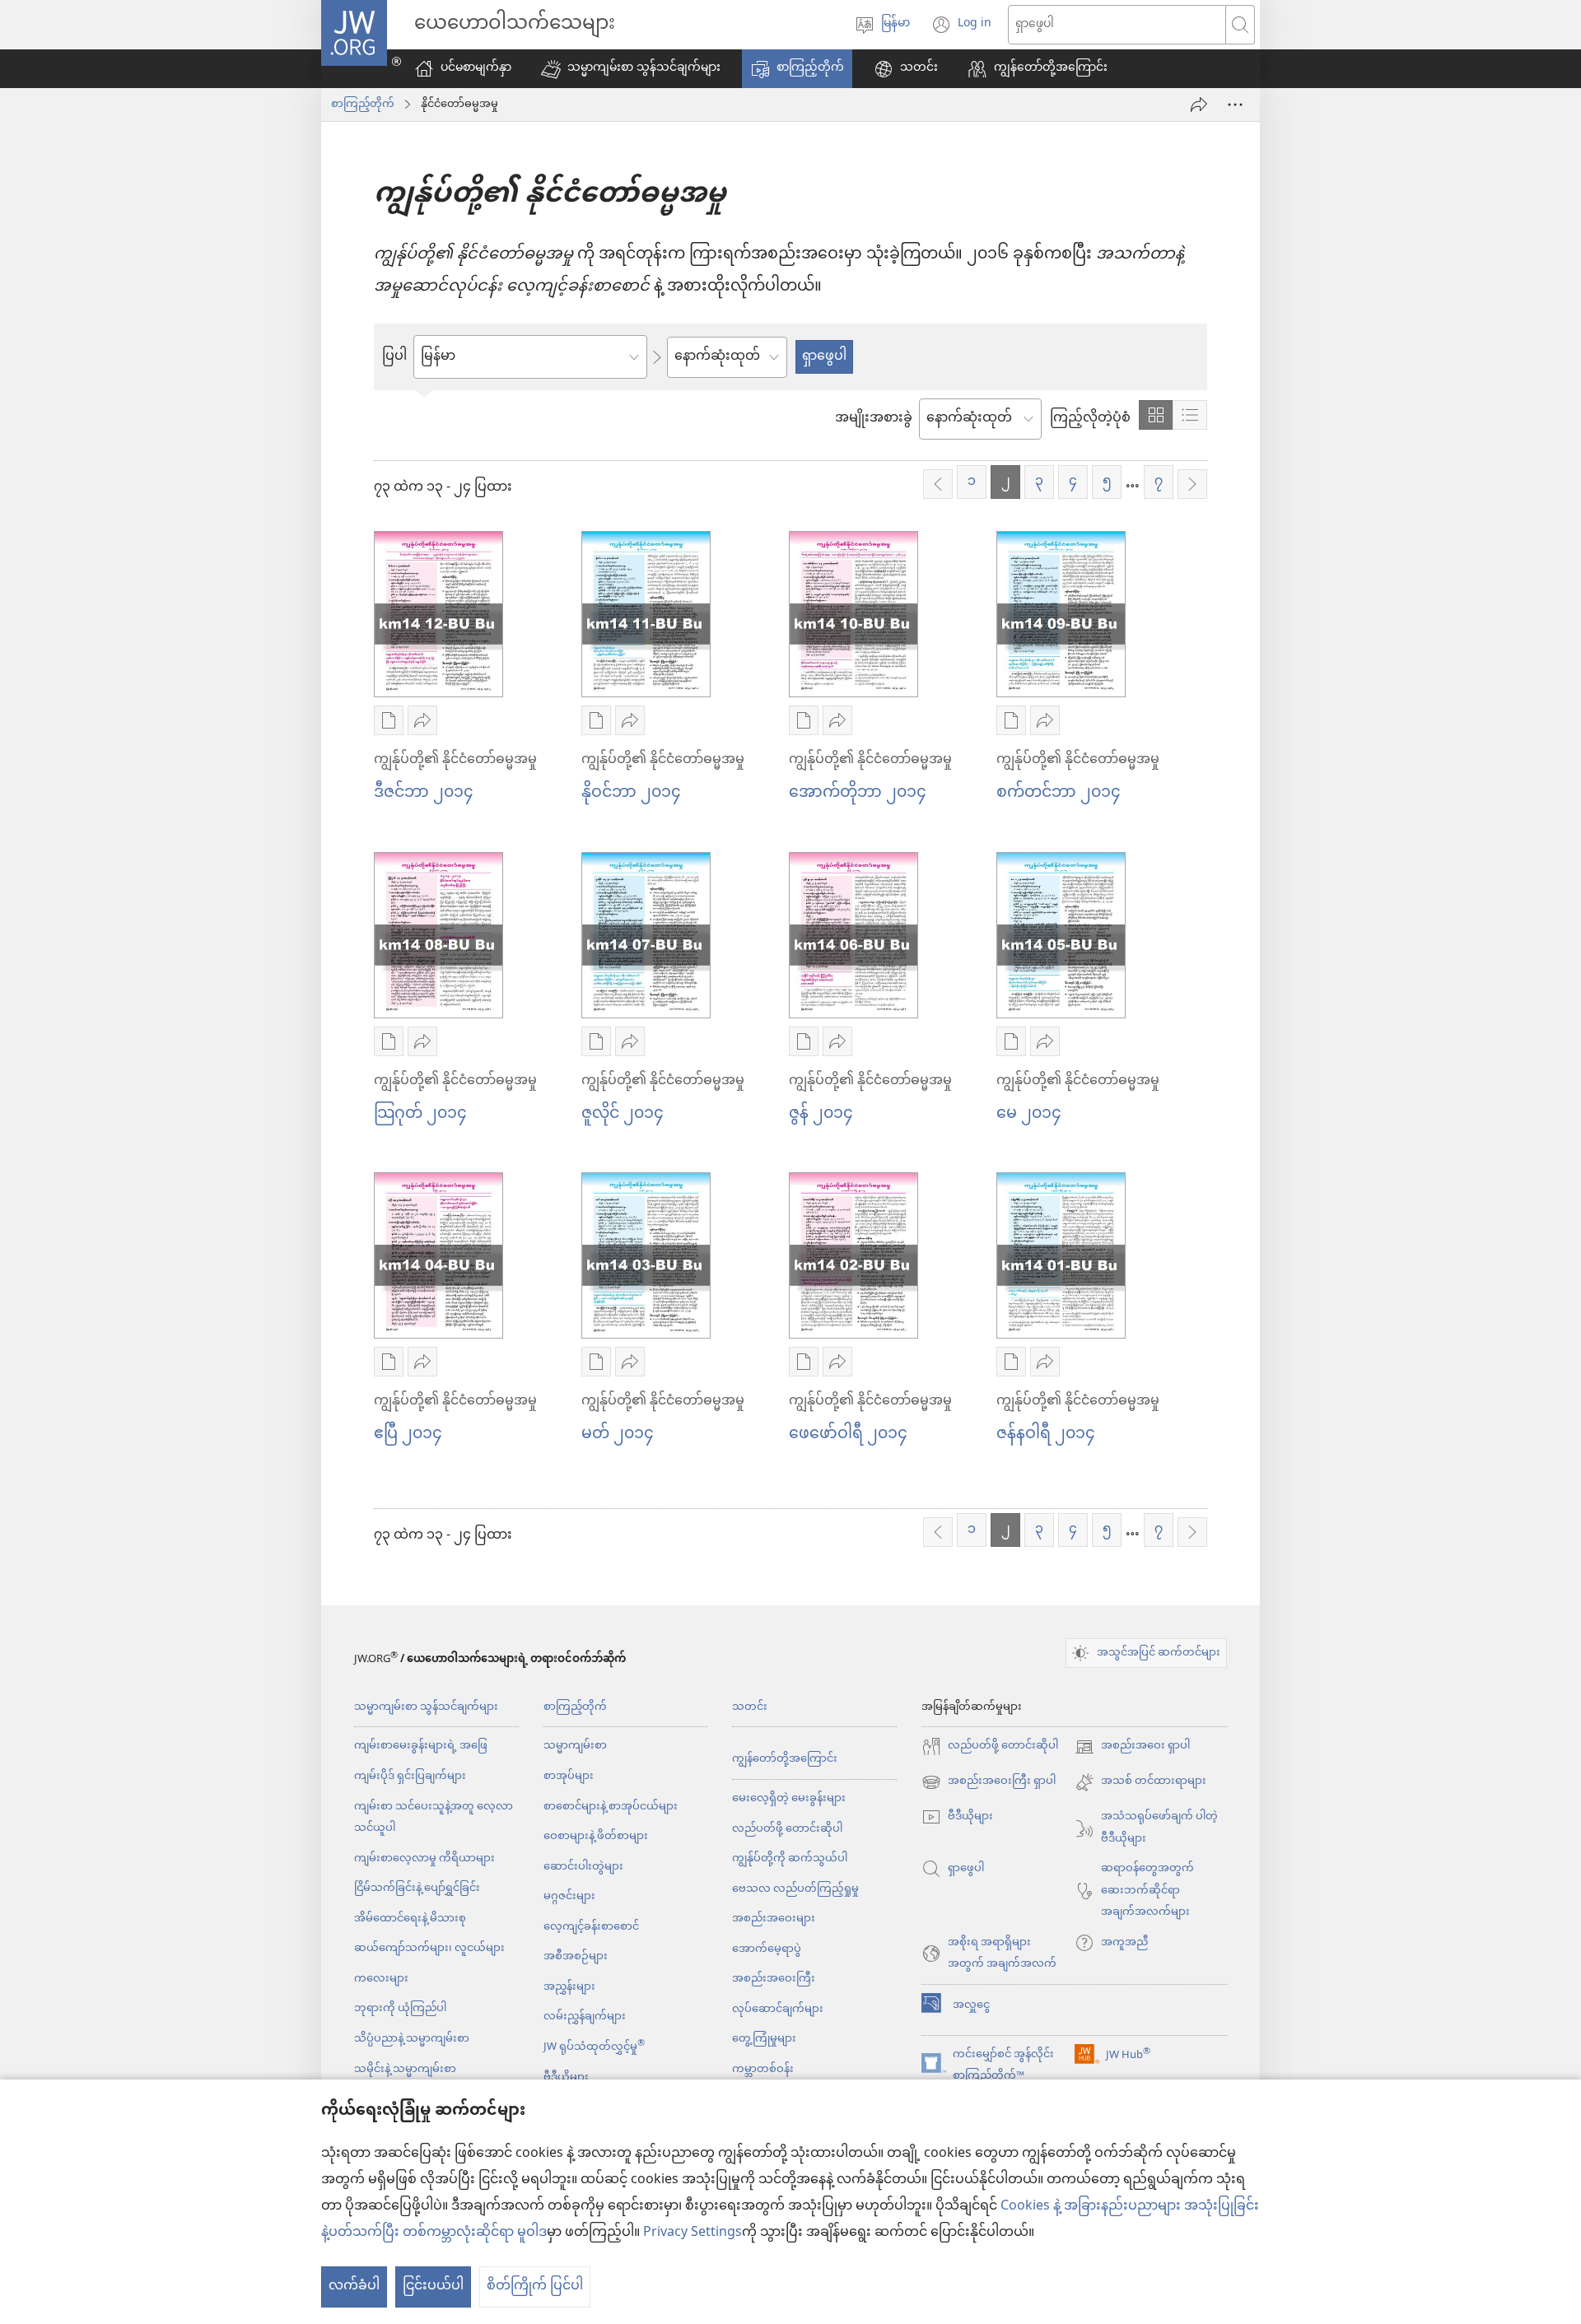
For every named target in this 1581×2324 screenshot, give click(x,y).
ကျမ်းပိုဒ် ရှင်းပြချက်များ (410, 1776)
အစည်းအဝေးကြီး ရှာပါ (989, 1782)
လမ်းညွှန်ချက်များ (585, 2017)
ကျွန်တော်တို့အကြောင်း (785, 1759)
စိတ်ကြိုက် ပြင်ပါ (535, 2287)
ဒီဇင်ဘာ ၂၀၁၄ (424, 793)
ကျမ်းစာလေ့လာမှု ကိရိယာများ (424, 1858)
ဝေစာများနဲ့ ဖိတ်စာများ (596, 1836)
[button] (631, 69)
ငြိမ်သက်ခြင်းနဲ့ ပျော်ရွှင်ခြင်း (417, 1888)
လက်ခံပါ (354, 2287)
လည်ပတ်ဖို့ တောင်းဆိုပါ (787, 1829)
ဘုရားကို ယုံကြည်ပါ (400, 2008)
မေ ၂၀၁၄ (1029, 1114)
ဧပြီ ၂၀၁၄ (408, 1434)
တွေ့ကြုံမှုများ (764, 2039)
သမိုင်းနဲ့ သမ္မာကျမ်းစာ (405, 2069)
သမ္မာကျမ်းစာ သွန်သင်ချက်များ (426, 1707)
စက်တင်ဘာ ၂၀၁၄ (1059, 793)
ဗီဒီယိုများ (566, 2077)
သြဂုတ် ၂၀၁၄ (420, 1114)
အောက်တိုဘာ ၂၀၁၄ (858, 793)
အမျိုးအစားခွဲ (874, 419)
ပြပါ (394, 357)
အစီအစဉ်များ (576, 1956)
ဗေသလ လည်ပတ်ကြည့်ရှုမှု (795, 1889)
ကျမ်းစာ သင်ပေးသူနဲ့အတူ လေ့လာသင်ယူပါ (434, 1818)
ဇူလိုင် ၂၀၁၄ (623, 1114)
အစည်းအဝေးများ (774, 1919)
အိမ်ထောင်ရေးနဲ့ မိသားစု (410, 1919)
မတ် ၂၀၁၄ (618, 1434)
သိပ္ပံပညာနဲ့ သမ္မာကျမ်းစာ (412, 2039)
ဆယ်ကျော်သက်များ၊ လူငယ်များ (429, 1948)
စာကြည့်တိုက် (363, 105)
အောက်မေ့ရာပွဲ (767, 1949)
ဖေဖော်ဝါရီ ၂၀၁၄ (848, 1434)
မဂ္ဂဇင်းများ (569, 1896)
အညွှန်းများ (569, 1987)
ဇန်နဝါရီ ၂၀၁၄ (1046, 1434)
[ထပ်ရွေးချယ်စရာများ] (1235, 105)
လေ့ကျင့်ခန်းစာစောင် (591, 1927)
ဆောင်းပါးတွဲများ (583, 1867)
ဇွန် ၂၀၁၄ (821, 1114)
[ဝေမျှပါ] (1199, 105)
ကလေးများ (381, 1979)
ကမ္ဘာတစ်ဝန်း (763, 2069)
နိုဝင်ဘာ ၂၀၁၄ (631, 793)
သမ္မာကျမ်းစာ (575, 1746)
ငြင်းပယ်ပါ (433, 2287)
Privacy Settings (693, 2233)
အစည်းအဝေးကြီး (774, 1979)
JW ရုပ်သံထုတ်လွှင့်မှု (594, 2047)
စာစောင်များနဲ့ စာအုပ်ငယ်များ (611, 1807)
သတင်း (750, 1707)
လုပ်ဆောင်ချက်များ (778, 2009)
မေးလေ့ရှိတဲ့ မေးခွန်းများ (789, 1798)
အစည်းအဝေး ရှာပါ (1132, 1746)
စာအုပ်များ (569, 1776)
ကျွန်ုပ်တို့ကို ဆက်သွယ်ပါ (790, 1858)
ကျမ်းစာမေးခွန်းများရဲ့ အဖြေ (421, 1746)
